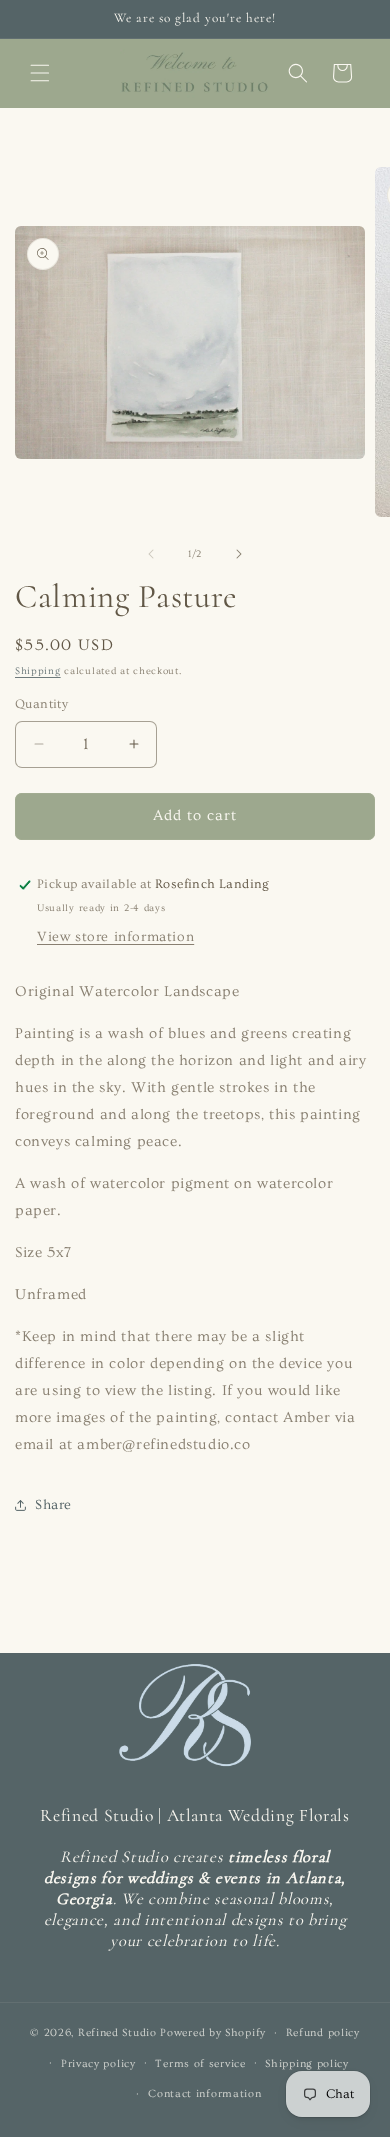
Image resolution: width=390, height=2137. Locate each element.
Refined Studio (117, 2032)
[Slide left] (151, 554)
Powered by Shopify (213, 2032)
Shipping (38, 671)
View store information (115, 937)
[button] (40, 73)
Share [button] (53, 1505)
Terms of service (200, 2063)
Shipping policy (307, 2063)
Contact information (204, 2093)
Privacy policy (98, 2063)
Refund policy (323, 2032)
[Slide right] (239, 554)
